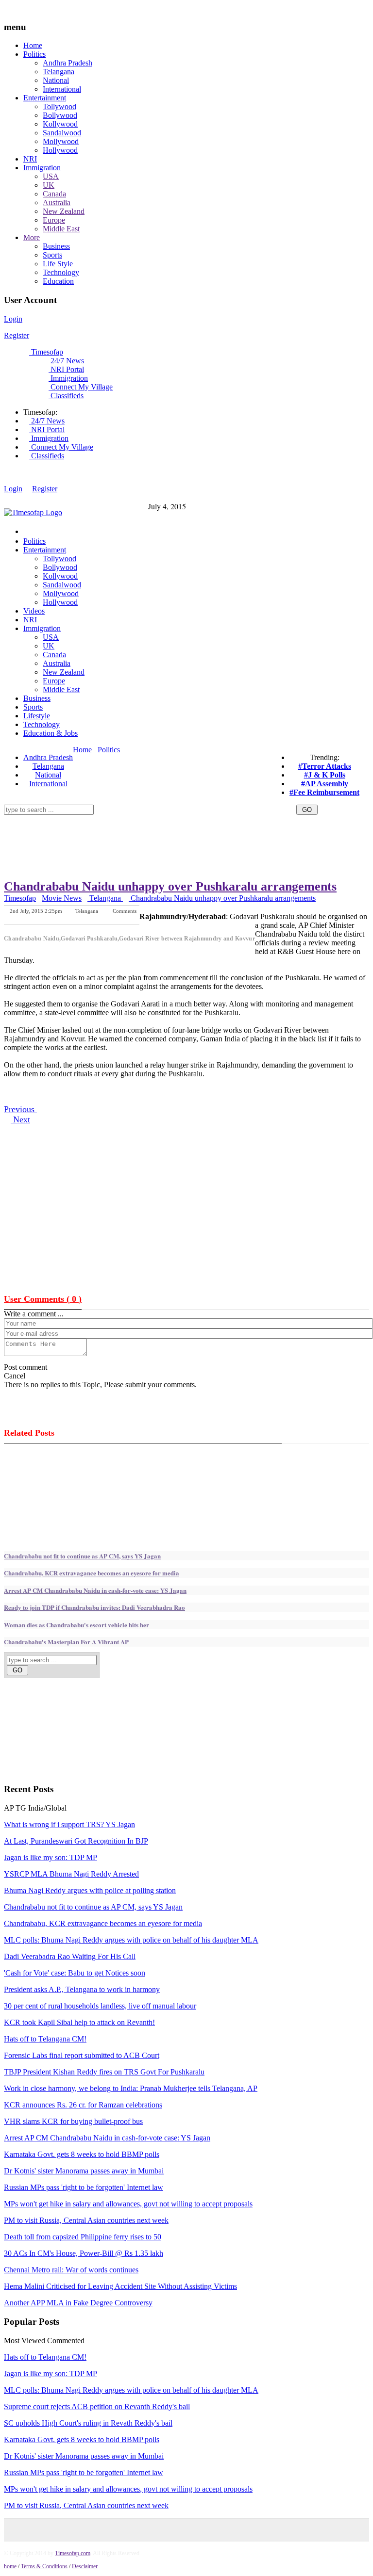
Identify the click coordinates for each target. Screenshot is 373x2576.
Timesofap (46, 352)
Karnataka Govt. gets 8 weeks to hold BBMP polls (82, 2154)
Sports (52, 255)
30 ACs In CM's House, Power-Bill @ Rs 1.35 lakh (84, 2253)
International (62, 89)
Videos (34, 611)
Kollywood (60, 124)
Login (13, 319)
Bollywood (60, 115)
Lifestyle (37, 716)
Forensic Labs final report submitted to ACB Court (82, 2055)
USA (51, 176)
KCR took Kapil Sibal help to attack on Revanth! (79, 2022)
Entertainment (45, 98)
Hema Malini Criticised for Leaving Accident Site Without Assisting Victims (120, 2286)
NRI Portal (66, 369)
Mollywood (61, 141)
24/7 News (66, 361)
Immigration (42, 168)
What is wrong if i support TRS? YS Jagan (69, 1824)
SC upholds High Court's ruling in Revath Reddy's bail (88, 2423)
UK (49, 185)
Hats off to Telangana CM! (45, 2039)
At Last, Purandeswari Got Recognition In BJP (76, 1841)
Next (20, 1119)
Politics (34, 54)
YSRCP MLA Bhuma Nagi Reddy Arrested (71, 1874)
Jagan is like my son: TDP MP (51, 1857)
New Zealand (64, 211)
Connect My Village (81, 387)
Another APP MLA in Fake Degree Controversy (78, 2303)
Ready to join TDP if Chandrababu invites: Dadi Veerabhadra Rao (94, 1607)
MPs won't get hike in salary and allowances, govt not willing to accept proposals (128, 2204)
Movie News (62, 898)
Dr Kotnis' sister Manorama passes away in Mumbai (84, 2171)
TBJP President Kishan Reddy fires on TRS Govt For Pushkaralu (104, 2072)
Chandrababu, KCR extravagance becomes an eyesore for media (92, 1573)
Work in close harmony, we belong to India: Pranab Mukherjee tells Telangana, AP (131, 2088)
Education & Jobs (51, 733)
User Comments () (43, 1299)
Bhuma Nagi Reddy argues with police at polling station (90, 1890)
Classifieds (66, 396)
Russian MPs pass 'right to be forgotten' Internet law (84, 2187)
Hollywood (60, 150)
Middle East (61, 229)
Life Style (58, 264)
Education (58, 281)
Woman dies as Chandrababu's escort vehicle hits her (76, 1625)
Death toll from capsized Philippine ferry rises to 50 (83, 2237)
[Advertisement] (181, 818)
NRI (30, 159)
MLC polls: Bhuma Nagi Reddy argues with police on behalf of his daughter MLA (131, 1940)
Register (17, 335)
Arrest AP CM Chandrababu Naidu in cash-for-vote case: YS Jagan (95, 1590)
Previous (20, 1109)
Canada (54, 194)
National (56, 80)
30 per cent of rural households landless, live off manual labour (100, 2006)
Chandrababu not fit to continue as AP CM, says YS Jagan (82, 1556)
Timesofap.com (73, 2553)
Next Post (126, 917)
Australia (57, 203)
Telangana (59, 72)
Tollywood (59, 106)
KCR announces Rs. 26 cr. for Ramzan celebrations (83, 2105)
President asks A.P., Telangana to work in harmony (82, 1989)
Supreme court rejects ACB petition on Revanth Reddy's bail (97, 2406)
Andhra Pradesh (68, 63)
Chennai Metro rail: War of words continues (71, 2270)
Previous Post (83, 917)
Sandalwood (62, 133)
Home (33, 45)
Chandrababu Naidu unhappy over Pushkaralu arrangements (170, 886)
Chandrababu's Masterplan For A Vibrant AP (66, 1642)
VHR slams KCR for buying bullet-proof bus (73, 2121)
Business (56, 246)
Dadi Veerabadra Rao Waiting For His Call (70, 1956)
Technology (61, 272)
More (32, 237)
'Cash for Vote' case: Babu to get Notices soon (75, 1973)
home (10, 2566)
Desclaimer (85, 2566)
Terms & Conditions (44, 2566)
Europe (54, 220)
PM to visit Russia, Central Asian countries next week (86, 2220)
